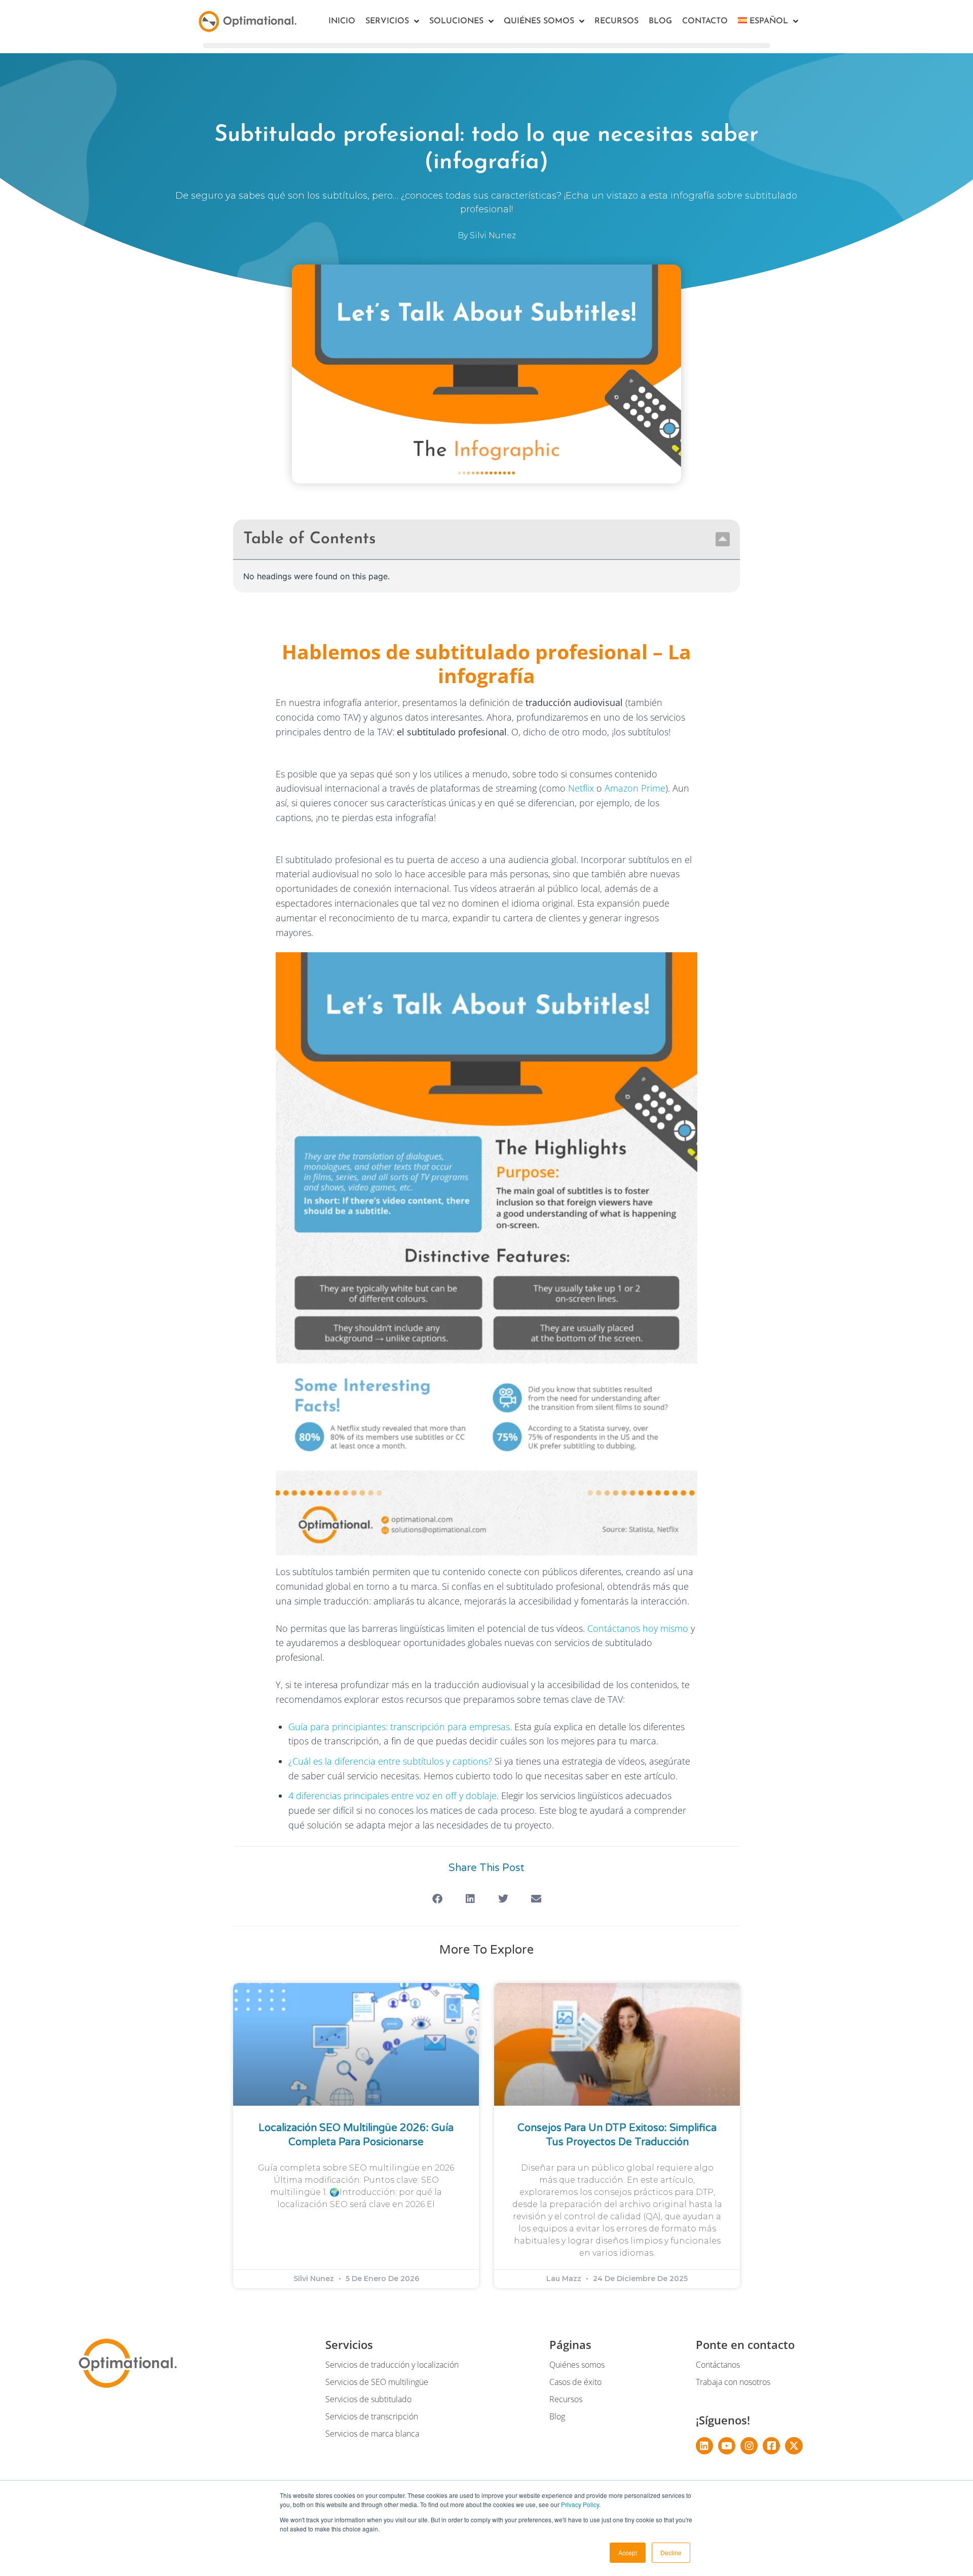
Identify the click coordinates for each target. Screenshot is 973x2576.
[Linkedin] (704, 2446)
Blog (660, 21)
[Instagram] (749, 2446)
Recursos (616, 21)
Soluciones (456, 21)
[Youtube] (727, 2446)
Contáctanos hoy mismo (638, 1628)
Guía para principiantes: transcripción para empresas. (400, 1727)
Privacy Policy (580, 2504)
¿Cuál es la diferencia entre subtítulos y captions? (390, 1761)
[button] (723, 539)
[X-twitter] (794, 2446)
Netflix (581, 788)
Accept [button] (628, 2552)
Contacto (705, 21)
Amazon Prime (635, 788)
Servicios (387, 21)
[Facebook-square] (771, 2446)
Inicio (342, 21)
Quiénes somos (539, 21)
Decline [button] (671, 2552)
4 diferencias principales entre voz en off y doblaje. (394, 1796)
